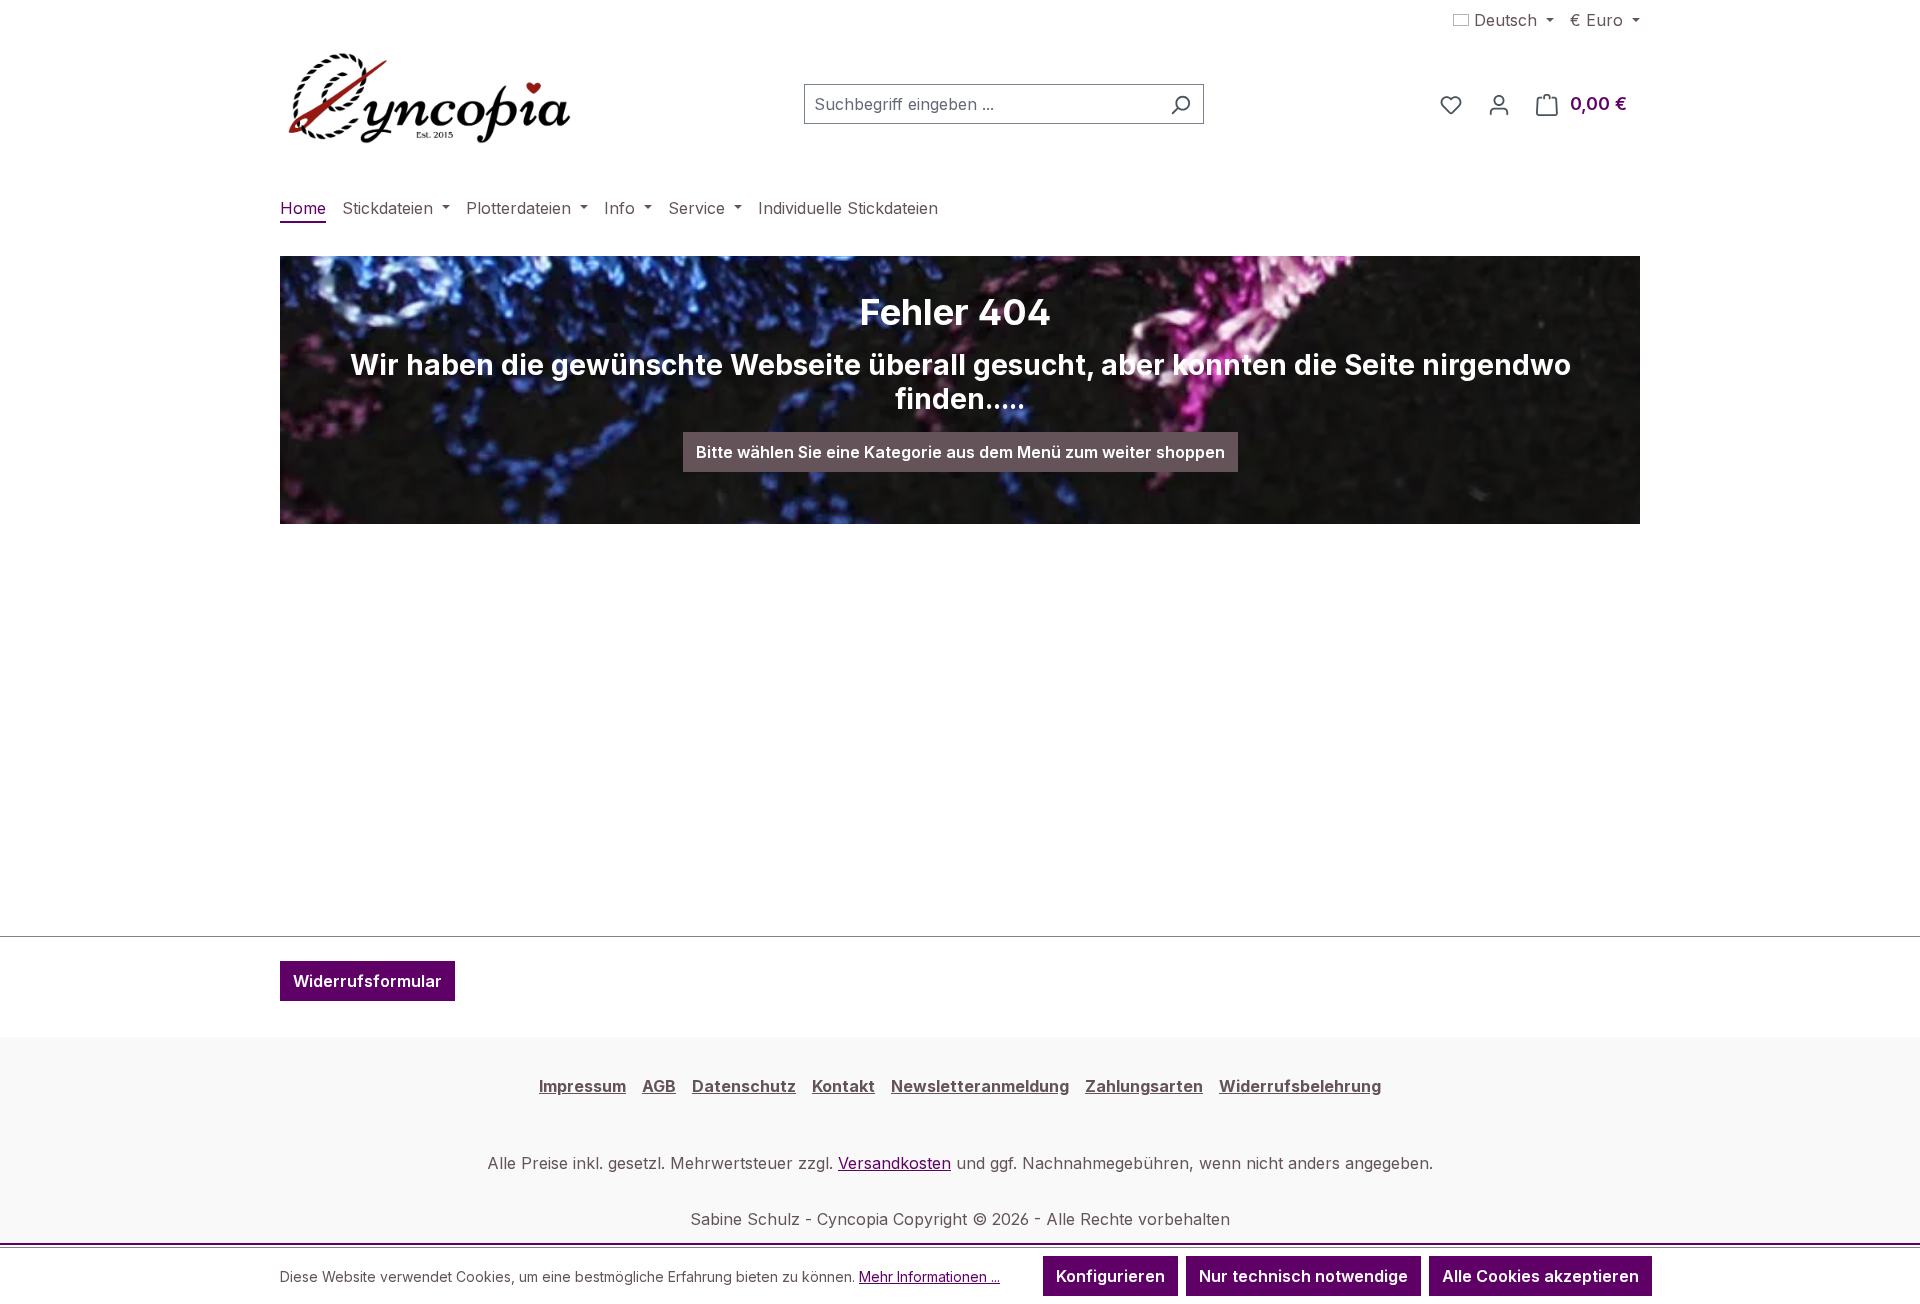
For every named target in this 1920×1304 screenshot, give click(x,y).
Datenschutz (744, 1086)
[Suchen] (1180, 104)
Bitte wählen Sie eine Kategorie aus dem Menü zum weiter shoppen (960, 452)
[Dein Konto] (1499, 104)
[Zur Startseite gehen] (430, 100)
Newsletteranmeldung (980, 1086)
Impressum (582, 1086)
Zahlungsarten (1144, 1086)
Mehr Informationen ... (929, 1276)
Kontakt (843, 1086)
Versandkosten (894, 1163)
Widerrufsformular (367, 981)
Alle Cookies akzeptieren (1540, 1276)
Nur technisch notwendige (1303, 1276)
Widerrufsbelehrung (1300, 1086)
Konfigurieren (1110, 1276)
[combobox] (981, 104)
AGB (659, 1086)
